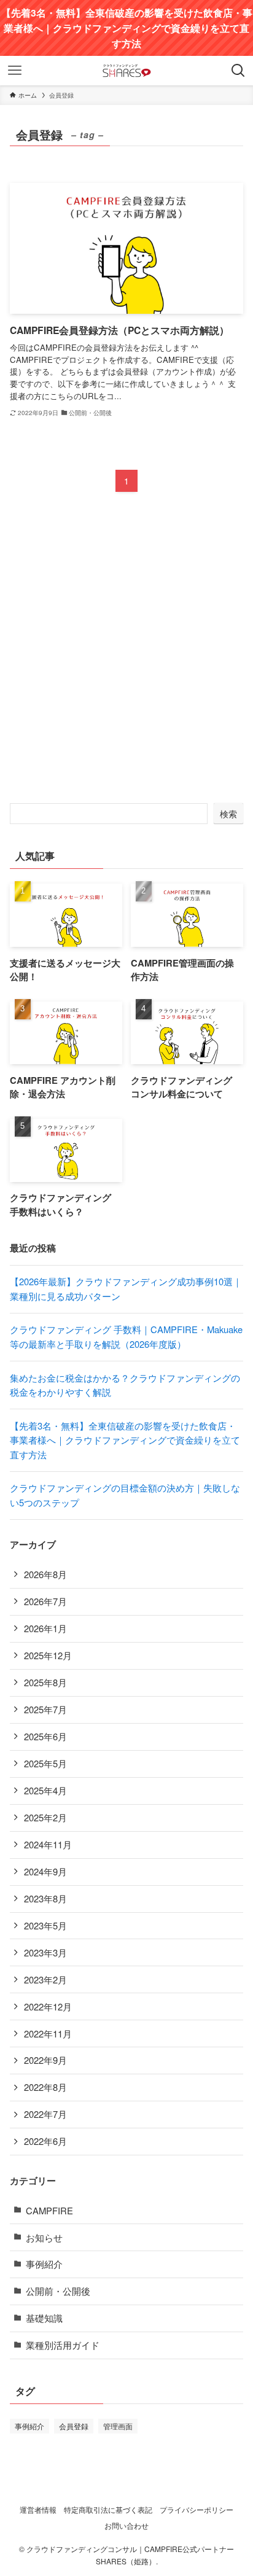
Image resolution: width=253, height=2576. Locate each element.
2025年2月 (45, 1817)
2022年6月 (45, 2141)
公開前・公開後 (58, 2291)
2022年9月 (45, 2060)
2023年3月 (45, 1952)
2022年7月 (45, 2114)
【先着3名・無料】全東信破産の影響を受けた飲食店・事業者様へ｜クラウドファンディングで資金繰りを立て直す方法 (125, 1440)
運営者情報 (38, 2510)
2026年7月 (45, 1601)
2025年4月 (45, 1790)
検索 (228, 814)
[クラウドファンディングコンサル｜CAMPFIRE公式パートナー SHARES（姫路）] (126, 71)
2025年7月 (45, 1709)
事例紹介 (44, 2264)
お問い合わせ (126, 2526)
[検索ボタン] (238, 71)
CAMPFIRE (49, 2210)
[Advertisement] (126, 658)
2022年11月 (48, 2033)
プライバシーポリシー (197, 2510)
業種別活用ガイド (63, 2345)
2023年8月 (45, 1898)
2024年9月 (45, 1871)
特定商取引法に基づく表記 (108, 2510)
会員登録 (74, 2426)
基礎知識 (44, 2318)
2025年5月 (45, 1763)
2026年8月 (45, 1574)
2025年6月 (45, 1736)
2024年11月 (48, 1844)
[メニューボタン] (15, 71)
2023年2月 (45, 1979)
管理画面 (118, 2426)
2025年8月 (45, 1682)
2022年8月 (45, 2087)
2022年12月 (48, 2006)
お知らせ (44, 2237)
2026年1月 (45, 1628)
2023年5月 (45, 1925)
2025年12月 (48, 1655)
